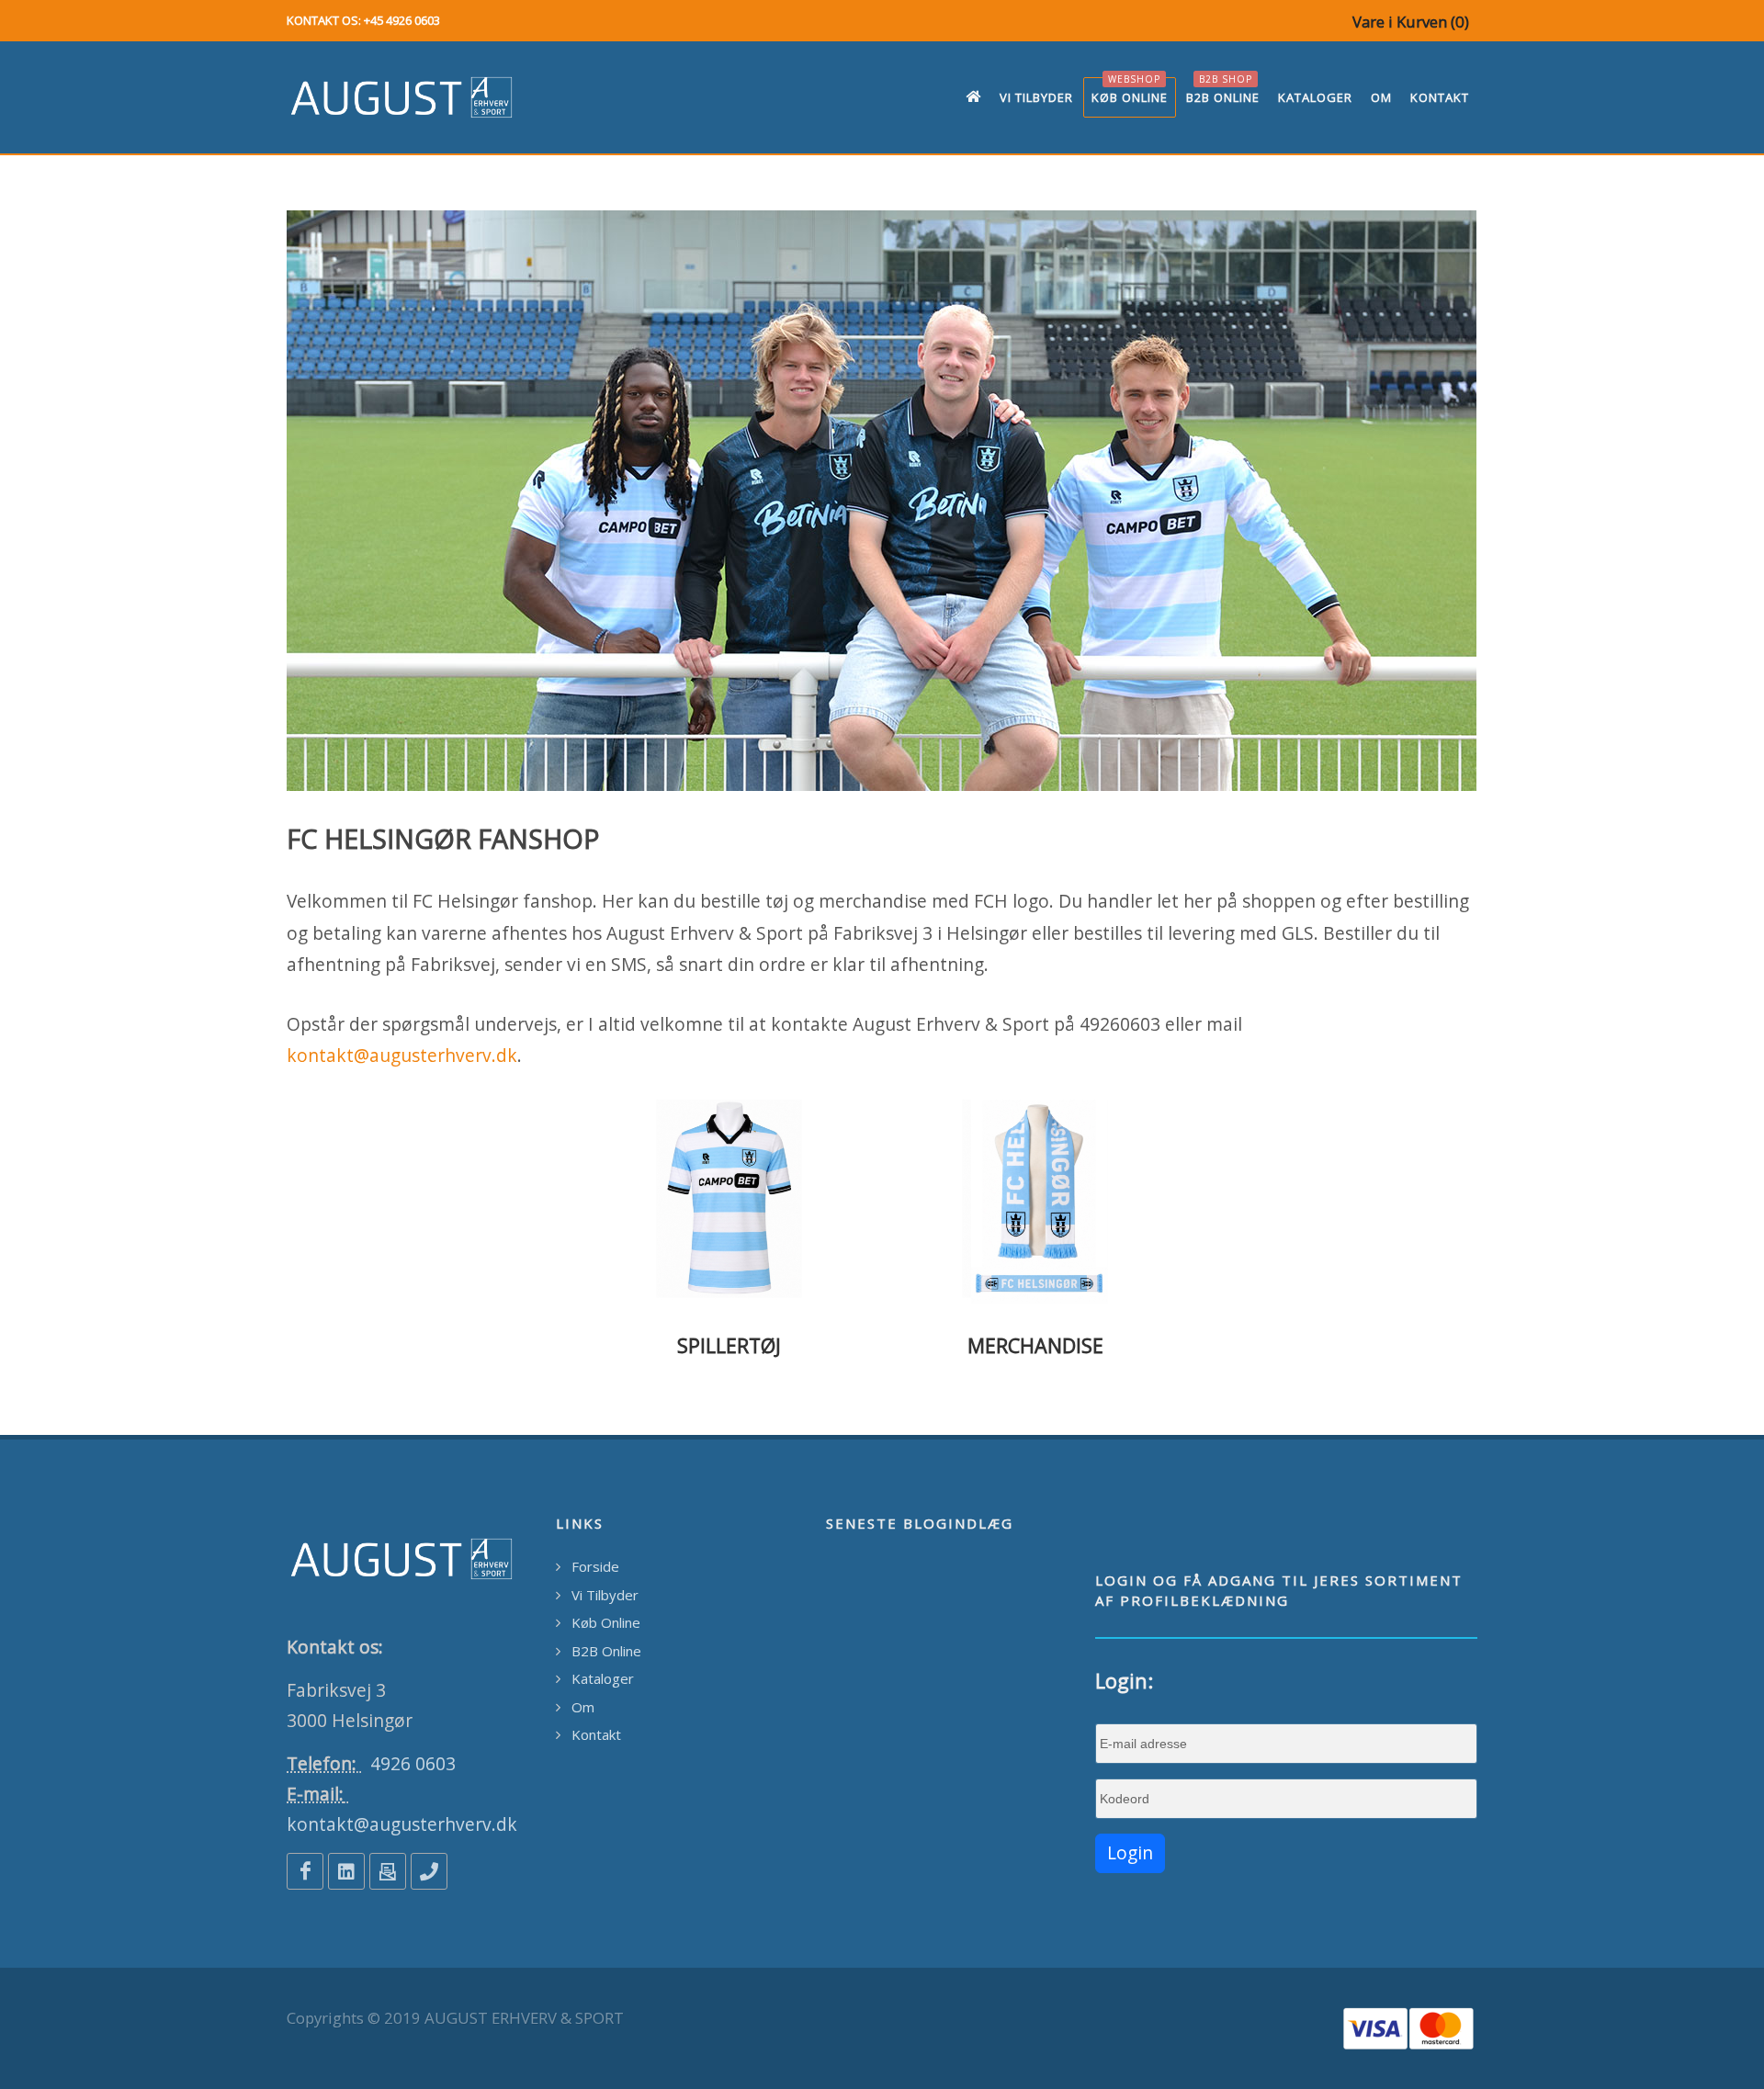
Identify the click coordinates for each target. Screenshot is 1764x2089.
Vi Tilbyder (605, 1595)
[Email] (388, 1871)
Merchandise (1035, 1345)
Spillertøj (729, 1345)
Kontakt (596, 1734)
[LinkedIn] (346, 1871)
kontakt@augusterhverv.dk (402, 1055)
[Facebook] (305, 1871)
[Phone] (429, 1871)
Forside (595, 1566)
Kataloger (603, 1678)
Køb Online (606, 1622)
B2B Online (606, 1651)
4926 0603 (413, 1763)
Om (583, 1707)
